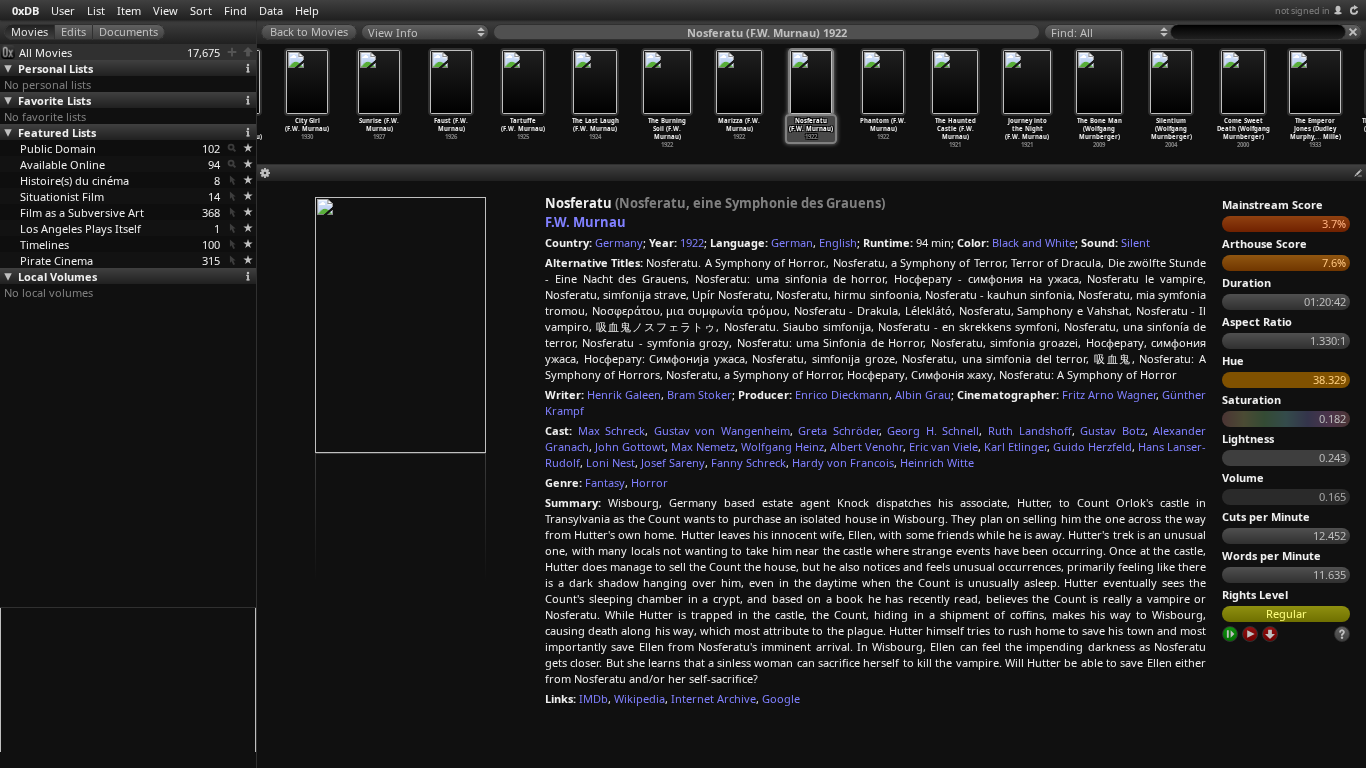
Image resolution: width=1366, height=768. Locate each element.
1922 (692, 242)
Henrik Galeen (624, 394)
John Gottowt (630, 446)
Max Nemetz (703, 446)
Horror (649, 482)
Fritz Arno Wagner (1109, 394)
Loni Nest (610, 462)
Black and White (1033, 242)
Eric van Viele (943, 446)
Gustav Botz (1112, 430)
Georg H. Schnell (933, 430)
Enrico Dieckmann (842, 394)
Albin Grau (923, 394)
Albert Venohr (866, 446)
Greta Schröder (838, 430)
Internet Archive (713, 698)
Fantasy (605, 482)
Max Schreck (612, 430)
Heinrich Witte (937, 462)
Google (781, 698)
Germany (619, 242)
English (838, 242)
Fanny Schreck (748, 462)
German (792, 242)
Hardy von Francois (843, 462)
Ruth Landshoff (1030, 430)
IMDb (593, 698)
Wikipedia (639, 698)
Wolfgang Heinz (782, 446)
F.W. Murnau (585, 222)
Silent (1135, 242)
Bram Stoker (699, 394)
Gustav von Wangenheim (722, 430)
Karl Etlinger (1015, 446)
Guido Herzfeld (1092, 446)
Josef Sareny (673, 462)
